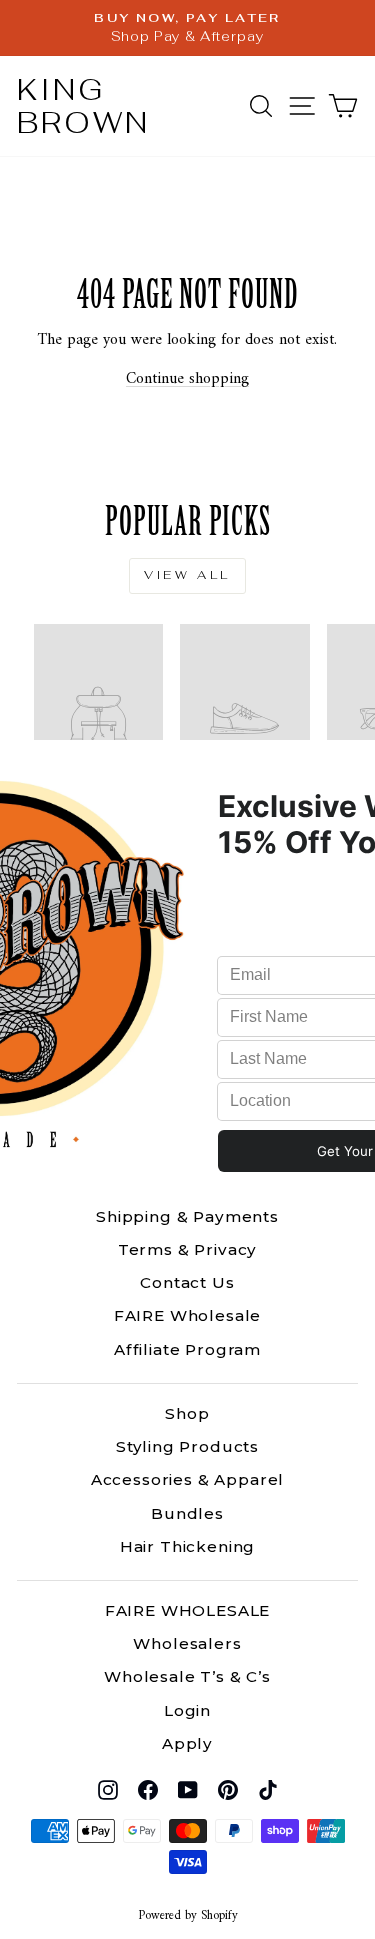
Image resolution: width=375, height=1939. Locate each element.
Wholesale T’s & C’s (187, 1676)
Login (187, 1710)
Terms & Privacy (187, 1249)
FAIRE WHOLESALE (187, 1610)
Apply (187, 1743)
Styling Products (187, 1446)
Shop (187, 1413)
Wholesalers (187, 1643)
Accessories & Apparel (187, 1479)
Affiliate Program (187, 1349)
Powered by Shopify (188, 1916)
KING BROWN (83, 106)
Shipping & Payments (187, 1216)
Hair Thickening (187, 1546)
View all (187, 575)
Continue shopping (187, 379)
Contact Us (187, 1282)
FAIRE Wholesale (187, 1315)
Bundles (187, 1513)
